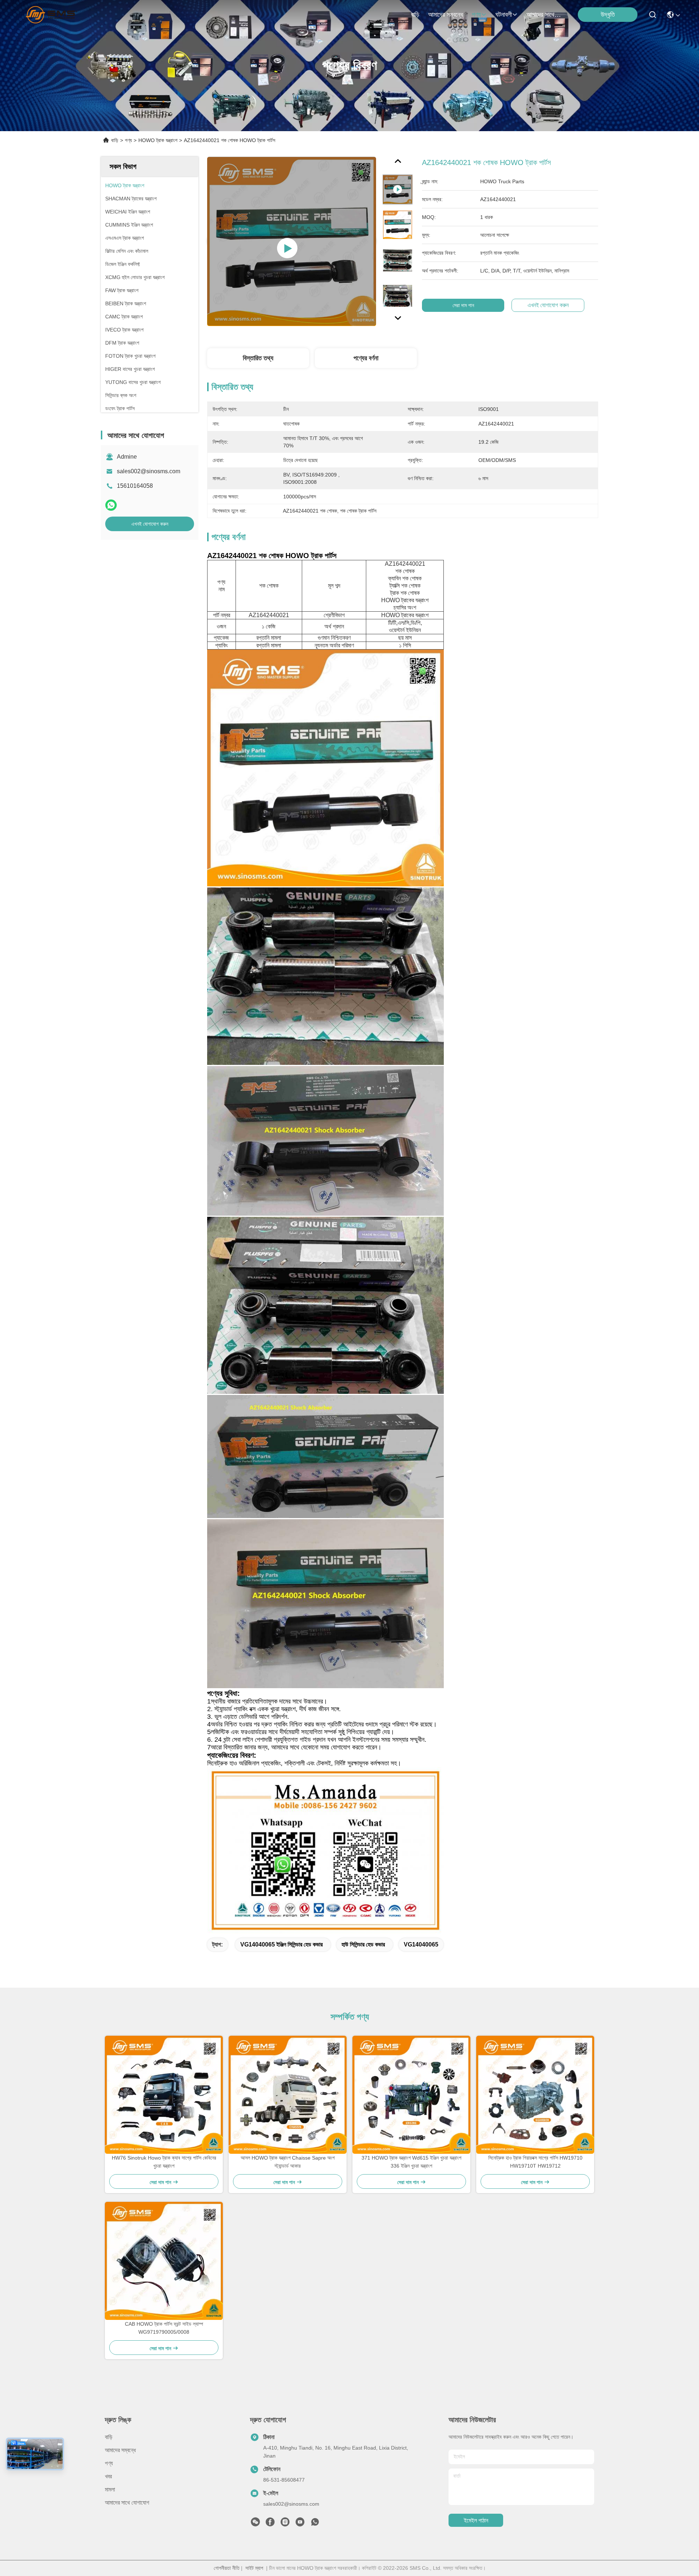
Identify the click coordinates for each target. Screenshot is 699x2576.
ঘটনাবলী (504, 15)
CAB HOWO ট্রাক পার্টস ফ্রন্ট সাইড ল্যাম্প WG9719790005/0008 (164, 2328)
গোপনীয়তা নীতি (227, 2568)
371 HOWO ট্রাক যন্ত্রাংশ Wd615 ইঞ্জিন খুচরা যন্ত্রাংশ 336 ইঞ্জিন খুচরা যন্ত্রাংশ (411, 2162)
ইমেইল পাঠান (476, 2520)
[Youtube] (300, 2524)
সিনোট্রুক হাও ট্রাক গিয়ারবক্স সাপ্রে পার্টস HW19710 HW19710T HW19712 (535, 2162)
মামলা (110, 2489)
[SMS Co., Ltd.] (52, 15)
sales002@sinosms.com (149, 471)
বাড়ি (415, 15)
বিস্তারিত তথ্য (258, 358)
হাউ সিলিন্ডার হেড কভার (363, 1944)
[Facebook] (270, 2524)
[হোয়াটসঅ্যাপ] (111, 505)
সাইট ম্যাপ (254, 2568)
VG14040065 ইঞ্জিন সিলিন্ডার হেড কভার (281, 1944)
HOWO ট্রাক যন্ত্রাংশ (158, 140)
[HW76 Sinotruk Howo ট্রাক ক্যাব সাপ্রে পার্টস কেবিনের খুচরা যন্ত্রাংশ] (164, 2095)
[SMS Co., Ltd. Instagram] (285, 2524)
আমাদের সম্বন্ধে (446, 15)
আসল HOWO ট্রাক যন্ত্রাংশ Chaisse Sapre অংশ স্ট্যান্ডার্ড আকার (288, 2162)
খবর (108, 2476)
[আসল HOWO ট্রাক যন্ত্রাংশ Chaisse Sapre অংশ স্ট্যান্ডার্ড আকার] (288, 2095)
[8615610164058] (315, 2524)
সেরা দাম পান (463, 305)
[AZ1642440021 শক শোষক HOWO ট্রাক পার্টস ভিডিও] (292, 241)
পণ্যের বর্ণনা (366, 358)
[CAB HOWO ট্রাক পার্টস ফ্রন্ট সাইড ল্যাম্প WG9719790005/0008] (164, 2261)
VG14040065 (421, 1944)
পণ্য (476, 15)
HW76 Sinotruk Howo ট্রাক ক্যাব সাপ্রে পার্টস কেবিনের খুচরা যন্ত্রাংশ (164, 2162)
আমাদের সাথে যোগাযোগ (544, 15)
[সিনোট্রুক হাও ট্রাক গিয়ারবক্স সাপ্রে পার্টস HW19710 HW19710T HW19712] (535, 2095)
